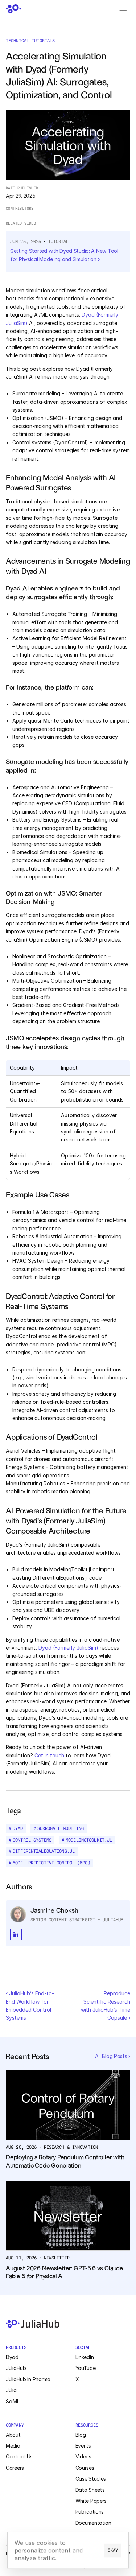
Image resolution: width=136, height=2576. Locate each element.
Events (83, 2446)
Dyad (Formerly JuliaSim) (68, 1648)
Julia (11, 2390)
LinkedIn (85, 2357)
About (13, 2435)
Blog (81, 2435)
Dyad (12, 2357)
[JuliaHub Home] (13, 9)
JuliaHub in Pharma (28, 2379)
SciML (13, 2401)
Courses (85, 2468)
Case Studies (91, 2479)
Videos (83, 2456)
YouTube (86, 2368)
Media (13, 2446)
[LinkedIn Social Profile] (16, 1934)
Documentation (93, 2523)
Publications (90, 2512)
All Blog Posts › (113, 2056)
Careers (15, 2468)
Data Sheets (90, 2490)
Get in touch (50, 1755)
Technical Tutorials (30, 40)
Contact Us (19, 2456)
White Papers (91, 2501)
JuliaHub (16, 2368)
